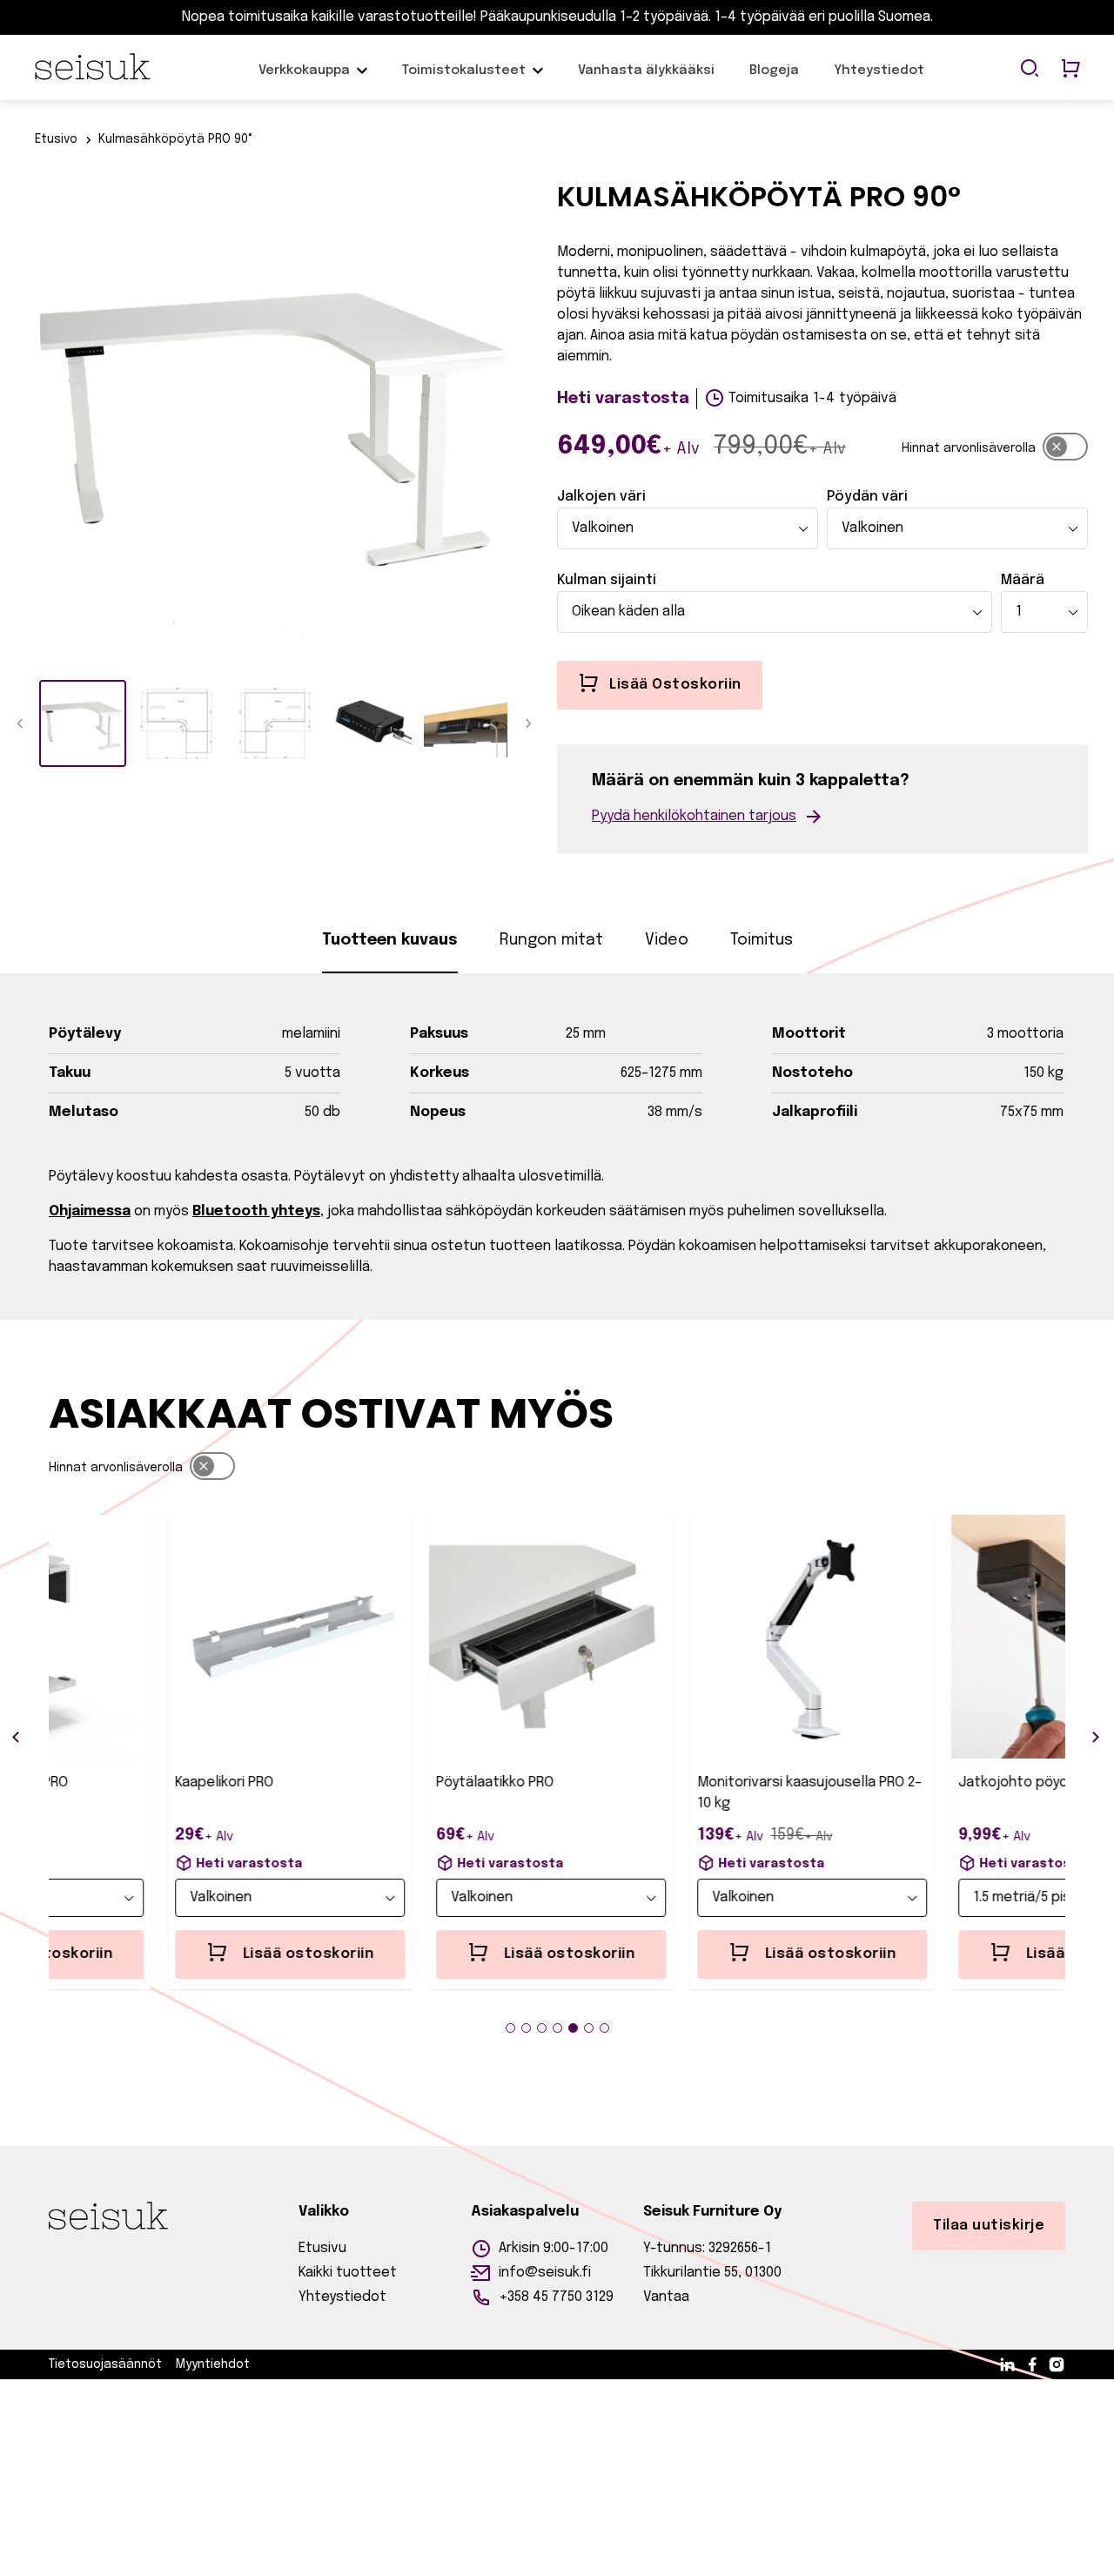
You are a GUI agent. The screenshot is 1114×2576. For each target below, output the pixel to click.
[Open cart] (1070, 70)
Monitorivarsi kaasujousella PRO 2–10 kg (699, 1793)
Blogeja (774, 79)
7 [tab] (604, 2028)
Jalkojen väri (601, 497)
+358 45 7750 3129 (556, 2297)
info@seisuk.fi (545, 2273)
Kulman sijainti (607, 580)
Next (527, 423)
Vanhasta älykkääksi (646, 79)
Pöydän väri (867, 497)
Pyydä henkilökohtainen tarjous (694, 816)
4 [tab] (557, 2028)
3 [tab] (542, 2028)
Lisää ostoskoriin (198, 1954)
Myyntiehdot (213, 2364)
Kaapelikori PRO (114, 1782)
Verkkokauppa (304, 79)
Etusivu (322, 2248)
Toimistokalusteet (464, 71)
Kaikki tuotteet (348, 2273)
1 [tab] (510, 2028)
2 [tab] (526, 2028)
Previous (22, 423)
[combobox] (688, 528)
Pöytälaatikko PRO (384, 1782)
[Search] (1030, 70)
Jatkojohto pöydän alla (923, 1782)
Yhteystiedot (879, 79)
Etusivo (56, 139)
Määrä (1023, 580)
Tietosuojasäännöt (105, 2364)
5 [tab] (573, 2028)
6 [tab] (589, 2028)
